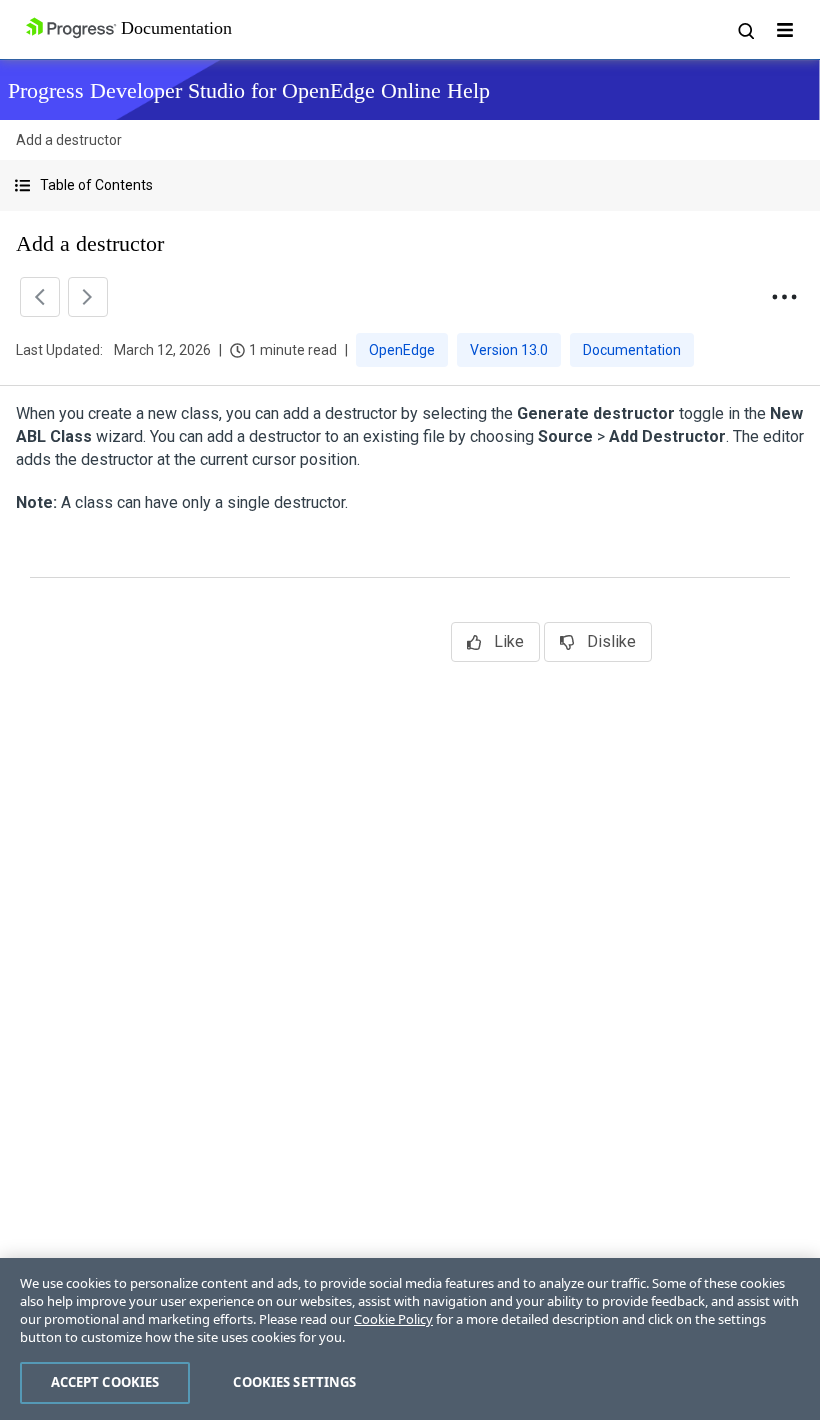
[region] (410, 1339)
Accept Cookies (105, 1382)
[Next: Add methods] (88, 297)
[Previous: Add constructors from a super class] (40, 297)
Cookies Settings (294, 1382)
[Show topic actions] (784, 297)
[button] (410, 185)
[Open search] (745, 30)
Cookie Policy (393, 1319)
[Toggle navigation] (785, 30)
